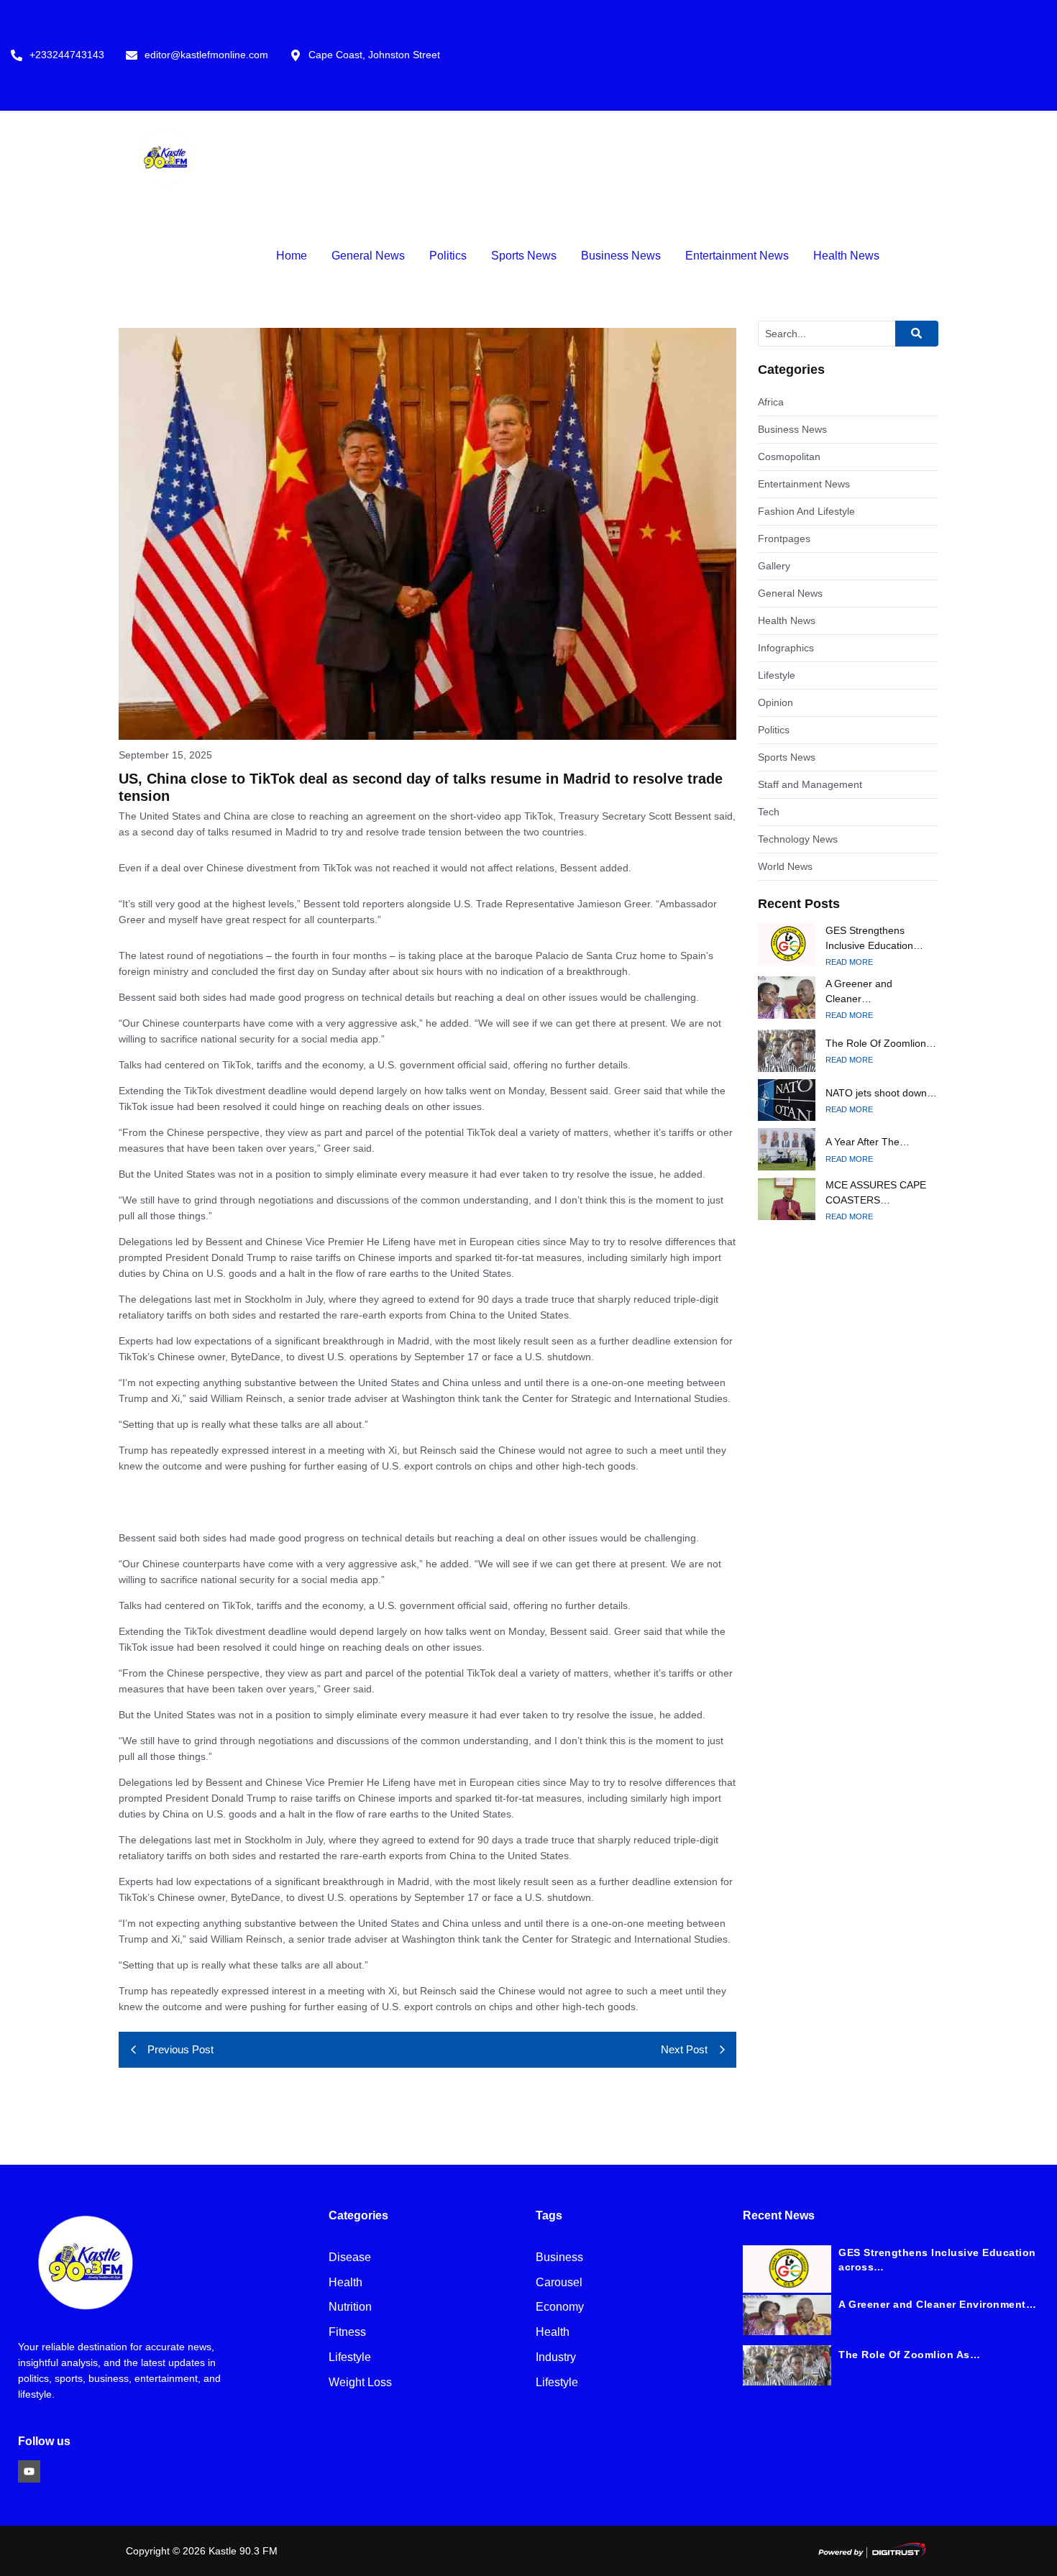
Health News (846, 256)
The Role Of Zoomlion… (881, 1043)
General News (368, 256)
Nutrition (350, 2307)
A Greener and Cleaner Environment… (937, 2304)
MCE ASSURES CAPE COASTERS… (876, 1192)
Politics (448, 256)
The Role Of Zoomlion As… (909, 2355)
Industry (556, 2358)
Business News (621, 256)
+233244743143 (67, 55)
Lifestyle (350, 2358)
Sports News (524, 256)
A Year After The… (868, 1142)
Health (346, 2283)
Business (559, 2258)
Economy (560, 2307)
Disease (350, 2258)
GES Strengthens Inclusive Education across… (937, 2260)
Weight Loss (360, 2383)
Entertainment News (737, 256)
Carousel (559, 2283)
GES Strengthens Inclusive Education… (874, 938)
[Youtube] (29, 2471)
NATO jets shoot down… (881, 1093)
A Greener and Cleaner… (859, 991)
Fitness (347, 2333)
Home (292, 256)
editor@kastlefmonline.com (206, 55)
